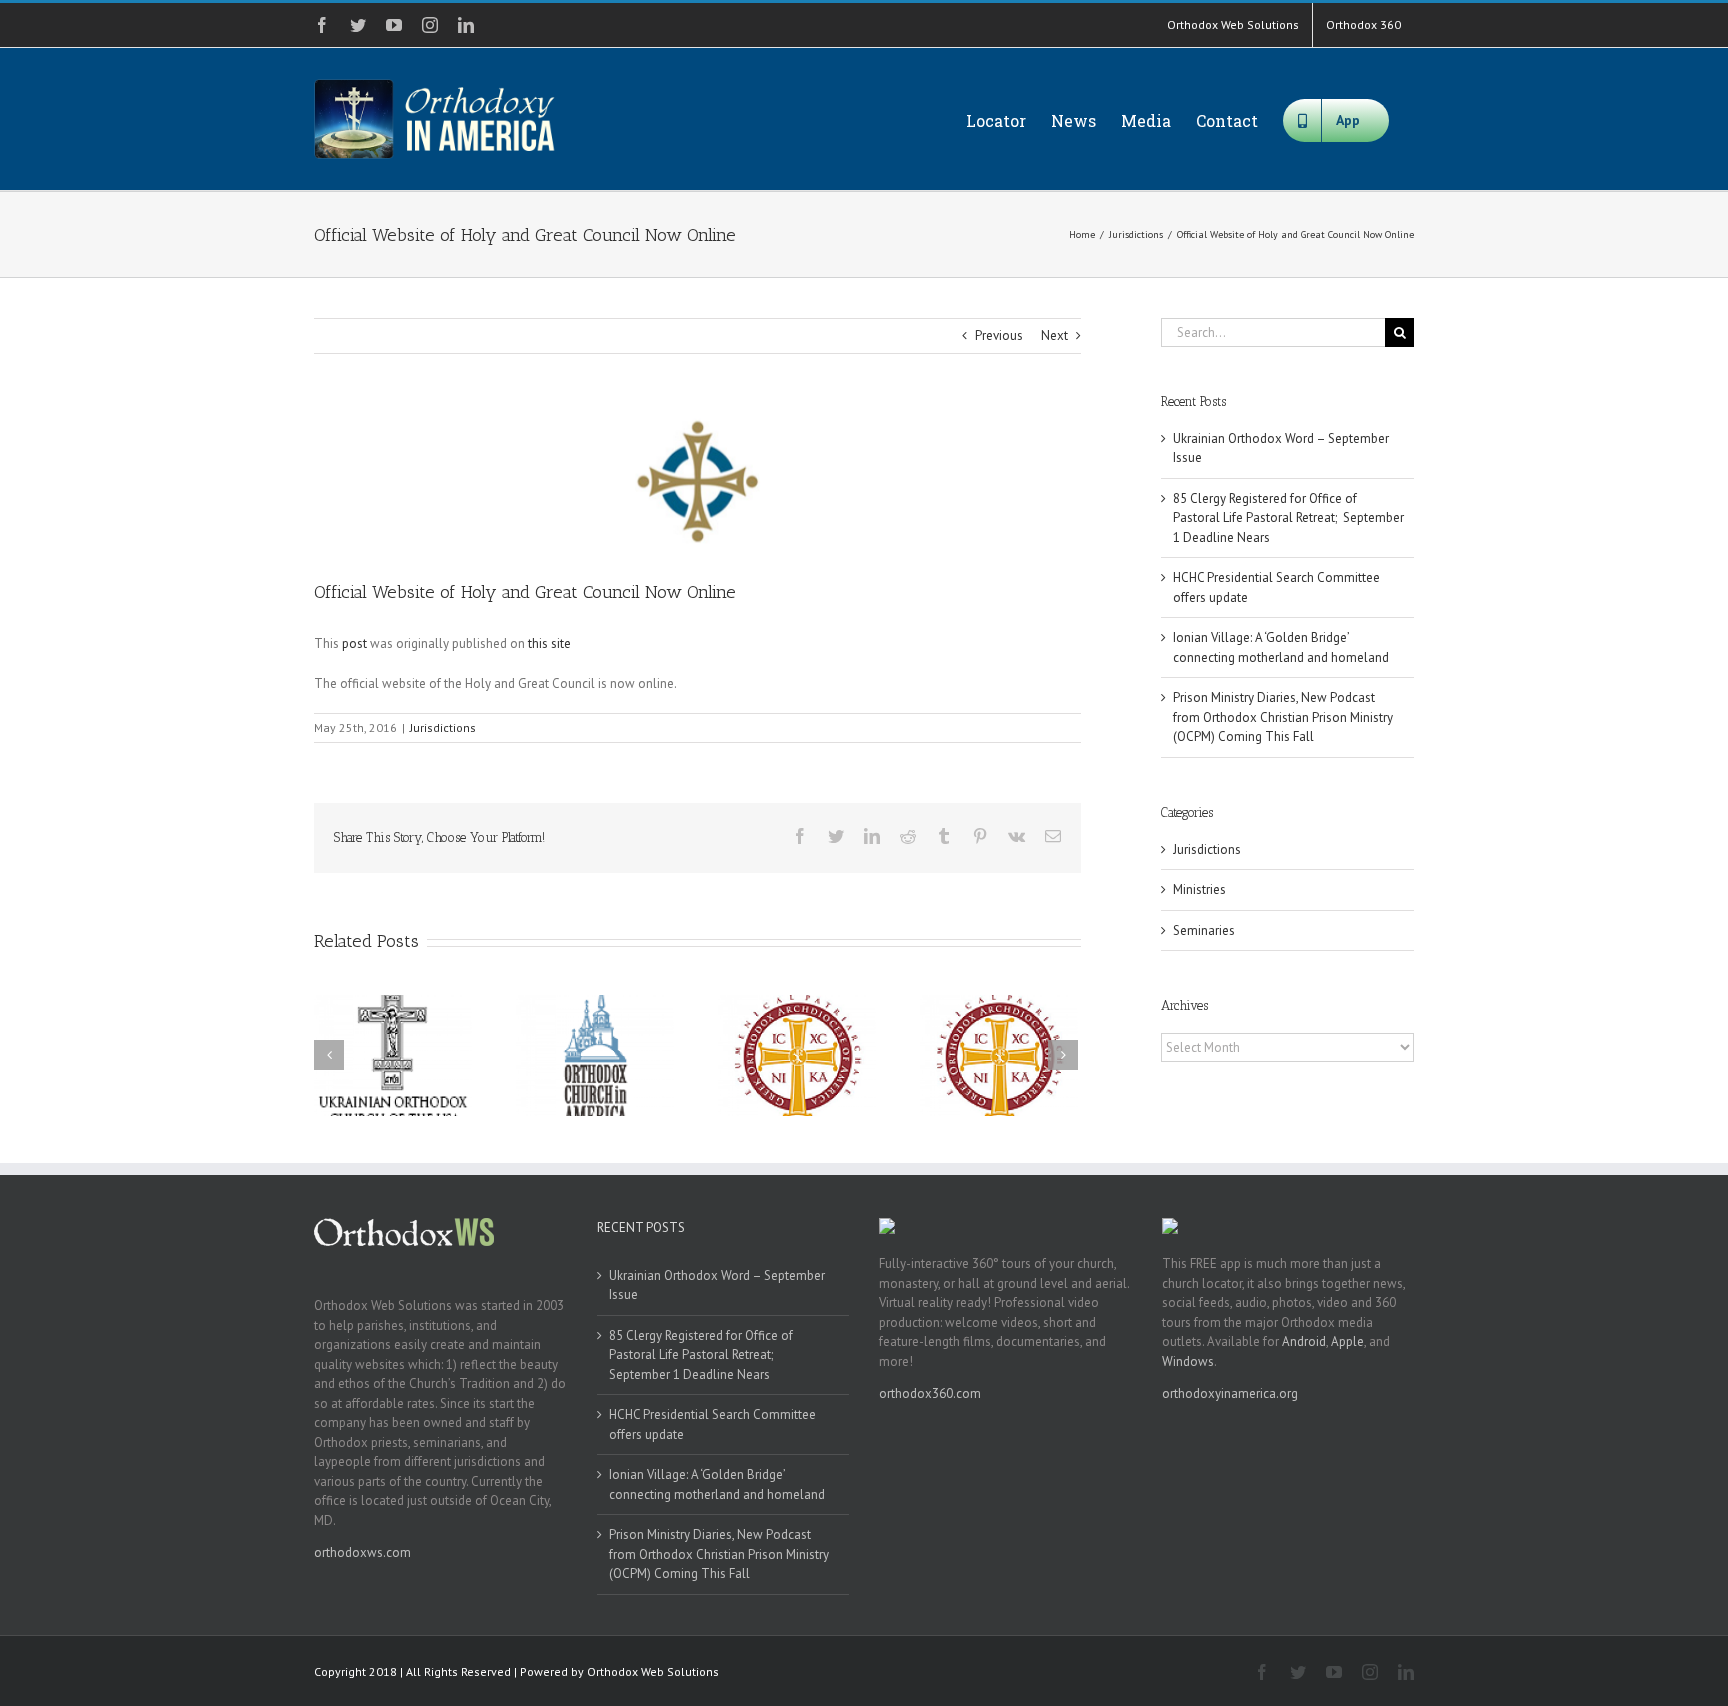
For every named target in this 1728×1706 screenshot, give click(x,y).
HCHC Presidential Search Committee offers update (712, 1424)
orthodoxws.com (362, 1552)
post (354, 643)
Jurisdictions (443, 727)
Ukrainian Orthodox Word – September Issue (717, 1285)
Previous (999, 335)
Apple (1347, 1341)
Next (1054, 335)
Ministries (1199, 889)
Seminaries (1204, 930)
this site (549, 643)
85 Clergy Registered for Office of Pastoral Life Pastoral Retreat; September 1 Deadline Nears (1288, 518)
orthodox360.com (930, 1393)
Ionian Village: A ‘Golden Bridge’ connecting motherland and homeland (717, 1484)
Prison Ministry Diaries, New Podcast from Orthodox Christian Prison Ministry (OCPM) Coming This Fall (1283, 717)
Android (1304, 1341)
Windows (1188, 1361)
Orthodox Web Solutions (653, 1671)
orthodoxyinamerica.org (1230, 1393)
